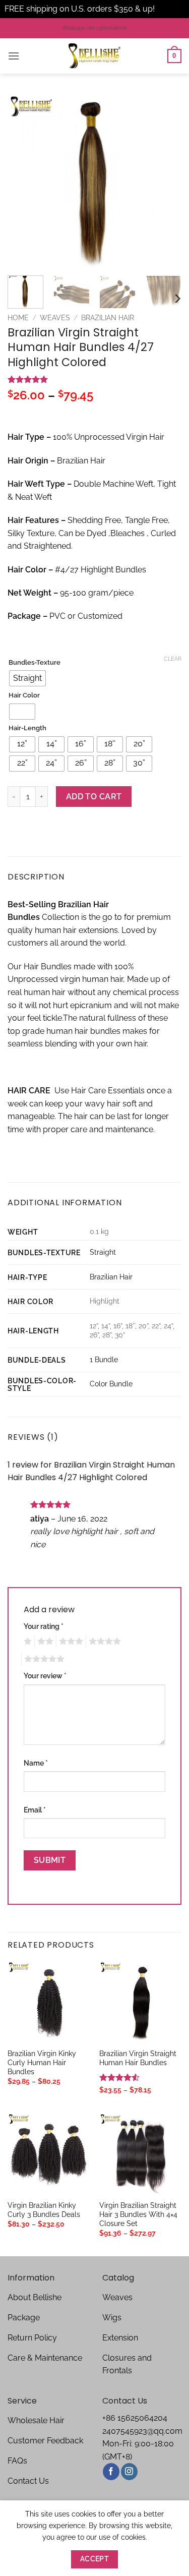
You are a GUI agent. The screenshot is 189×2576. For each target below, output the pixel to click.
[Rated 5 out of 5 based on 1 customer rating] (94, 379)
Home (18, 318)
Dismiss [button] (171, 9)
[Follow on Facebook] (111, 2472)
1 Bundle (104, 1359)
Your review (45, 1676)
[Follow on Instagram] (129, 2472)
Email (35, 1810)
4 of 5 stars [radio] (103, 1642)
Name (36, 1763)
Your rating (44, 1626)
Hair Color (24, 695)
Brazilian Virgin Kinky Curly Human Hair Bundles (42, 2062)
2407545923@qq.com (142, 2431)
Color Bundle (111, 1384)
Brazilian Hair (108, 318)
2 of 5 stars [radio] (44, 1642)
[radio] (27, 678)
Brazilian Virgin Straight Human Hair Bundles (138, 2058)
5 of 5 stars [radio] (43, 1659)
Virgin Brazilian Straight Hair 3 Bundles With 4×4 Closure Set (138, 2214)
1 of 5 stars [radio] (26, 1642)
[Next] (165, 181)
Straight (103, 1252)
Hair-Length (27, 728)
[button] (14, 56)
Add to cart (94, 797)
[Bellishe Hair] (95, 56)
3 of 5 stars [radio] (70, 1642)
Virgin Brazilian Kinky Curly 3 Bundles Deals (44, 2210)
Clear (173, 659)
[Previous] (24, 181)
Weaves (55, 318)
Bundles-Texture (35, 663)
